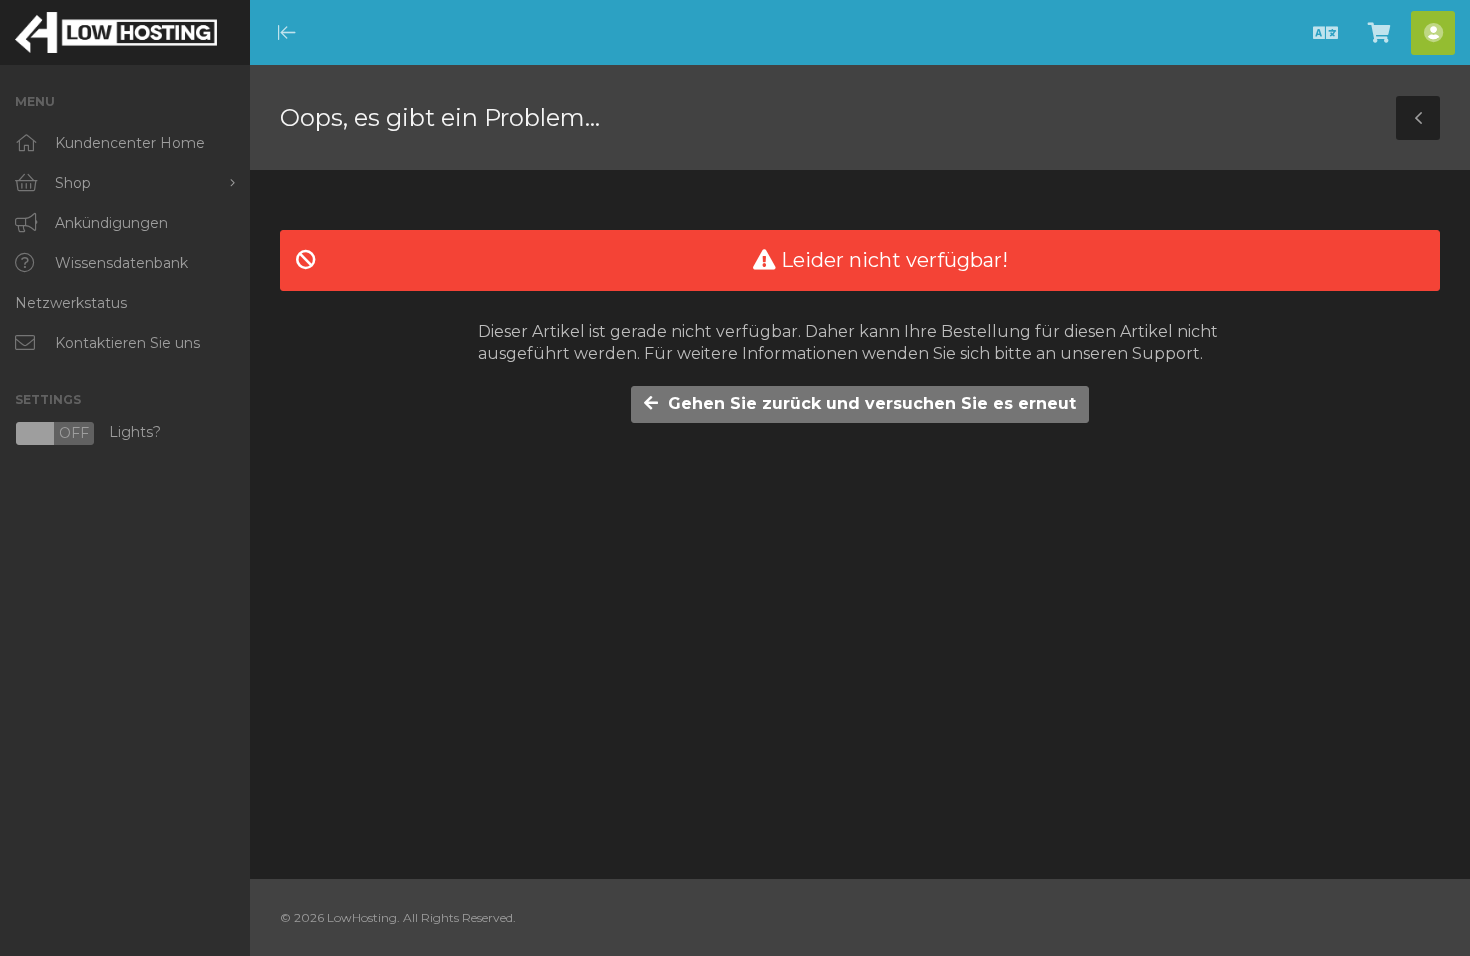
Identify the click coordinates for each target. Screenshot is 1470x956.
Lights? (88, 433)
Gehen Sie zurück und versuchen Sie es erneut (867, 403)
